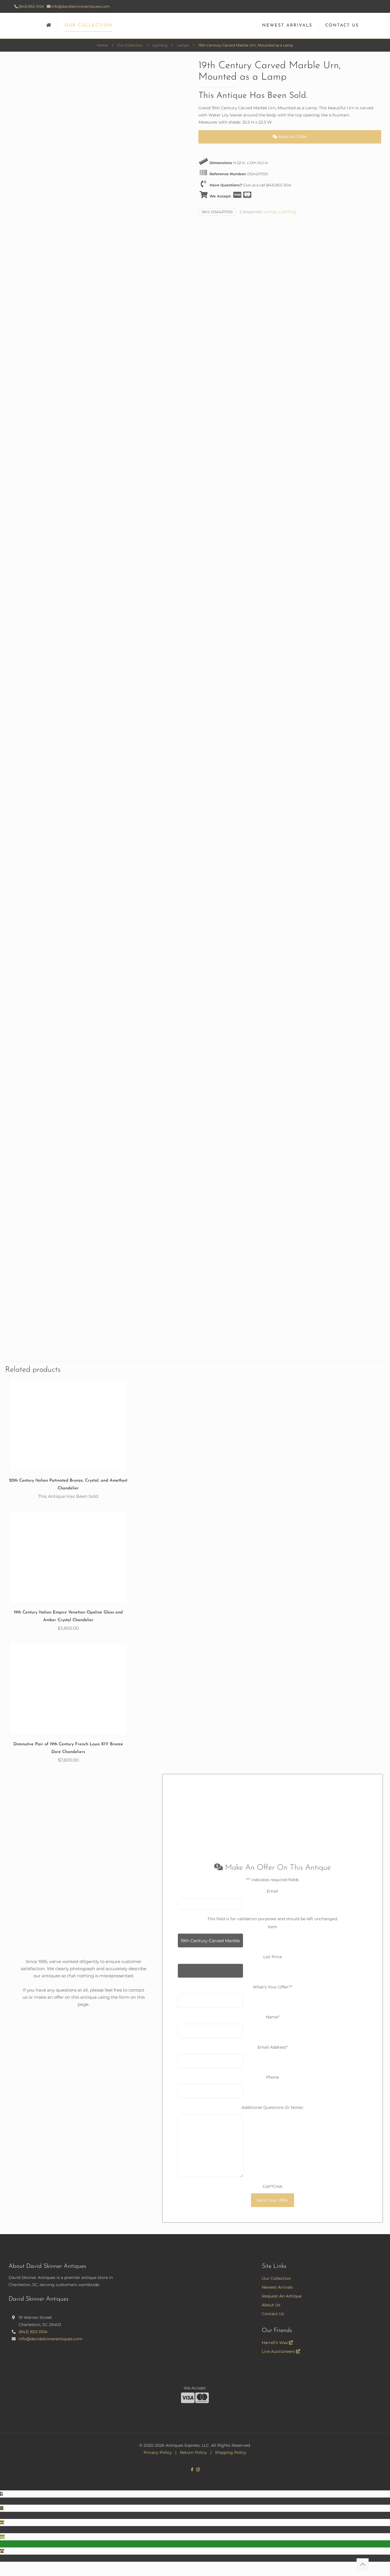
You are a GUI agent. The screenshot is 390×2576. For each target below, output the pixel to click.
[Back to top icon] (363, 2564)
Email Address (273, 2047)
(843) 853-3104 (31, 6)
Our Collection (130, 45)
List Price (273, 1957)
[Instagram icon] (198, 2469)
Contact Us (273, 2314)
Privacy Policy (158, 2452)
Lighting (160, 45)
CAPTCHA (273, 2186)
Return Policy (193, 2452)
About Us (271, 2305)
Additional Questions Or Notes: (273, 2107)
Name (273, 2017)
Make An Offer (292, 137)
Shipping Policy (231, 2452)
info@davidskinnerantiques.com (80, 6)
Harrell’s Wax (275, 2343)
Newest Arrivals (277, 2287)
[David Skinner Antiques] (195, 26)
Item (273, 1927)
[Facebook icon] (192, 2469)
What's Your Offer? (272, 1987)
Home (102, 45)
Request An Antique (282, 2296)
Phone (273, 2077)
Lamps (183, 45)
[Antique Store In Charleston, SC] (49, 26)
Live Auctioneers (279, 2351)
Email (272, 1891)
